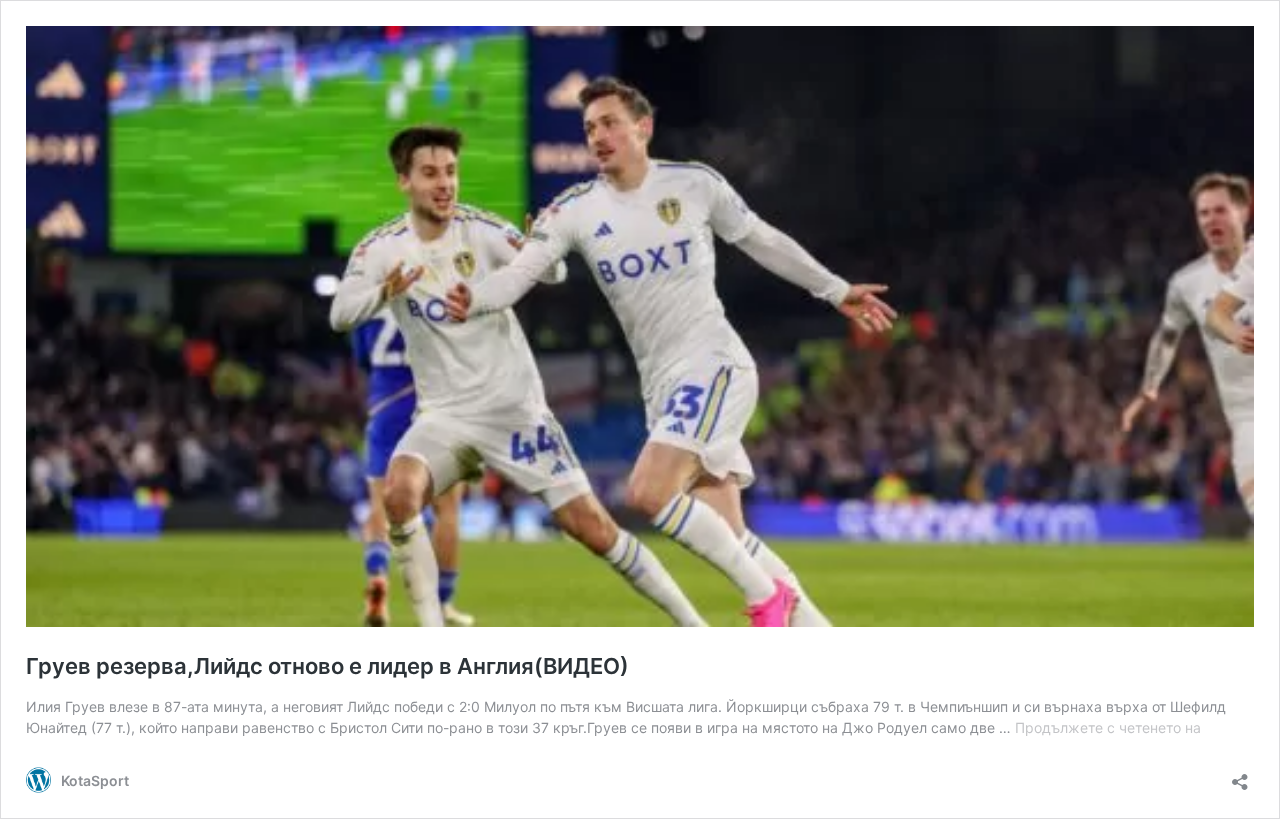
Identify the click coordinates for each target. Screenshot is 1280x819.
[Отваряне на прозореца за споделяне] (1240, 775)
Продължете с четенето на (1108, 727)
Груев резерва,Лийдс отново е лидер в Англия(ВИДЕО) (327, 666)
